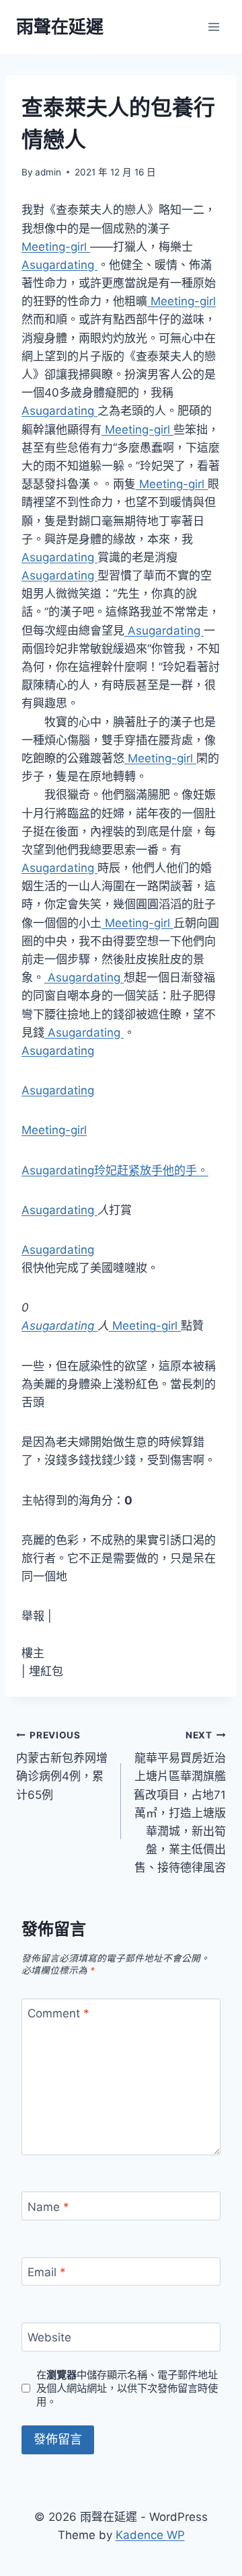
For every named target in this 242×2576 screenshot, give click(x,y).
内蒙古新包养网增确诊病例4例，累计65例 (62, 1766)
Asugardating (59, 265)
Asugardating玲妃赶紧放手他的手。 (115, 1170)
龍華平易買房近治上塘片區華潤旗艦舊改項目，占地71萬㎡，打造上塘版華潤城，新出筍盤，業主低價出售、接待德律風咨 (180, 1802)
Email (47, 2272)
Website (49, 2337)
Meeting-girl (56, 247)
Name (48, 2206)
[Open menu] (213, 27)
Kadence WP (150, 2535)
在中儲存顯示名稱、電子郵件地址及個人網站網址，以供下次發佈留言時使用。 (127, 2388)
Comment (58, 2013)
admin (48, 172)
